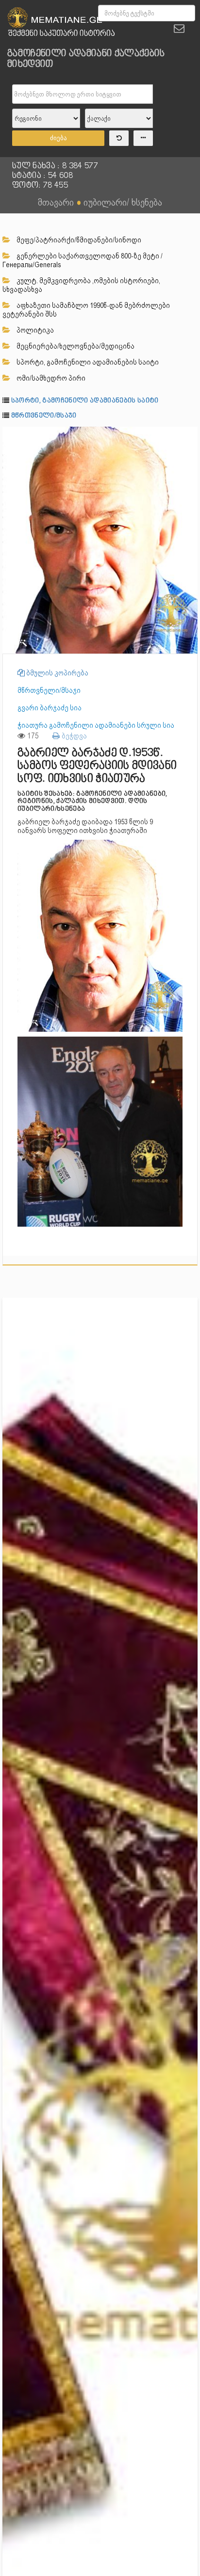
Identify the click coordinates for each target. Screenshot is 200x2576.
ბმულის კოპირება (57, 673)
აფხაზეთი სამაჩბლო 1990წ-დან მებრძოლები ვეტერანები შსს (86, 310)
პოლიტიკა (34, 330)
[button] (189, 435)
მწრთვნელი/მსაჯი (44, 416)
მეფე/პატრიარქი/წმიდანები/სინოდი (78, 240)
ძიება (58, 138)
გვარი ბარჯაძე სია (50, 708)
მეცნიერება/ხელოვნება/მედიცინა (75, 346)
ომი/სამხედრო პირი (50, 378)
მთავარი (56, 202)
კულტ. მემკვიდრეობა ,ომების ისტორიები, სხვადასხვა (81, 285)
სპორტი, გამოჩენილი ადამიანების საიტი (87, 362)
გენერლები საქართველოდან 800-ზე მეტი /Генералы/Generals (83, 260)
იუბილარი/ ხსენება (123, 202)
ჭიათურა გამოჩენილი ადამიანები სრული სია (96, 725)
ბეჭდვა (73, 736)
